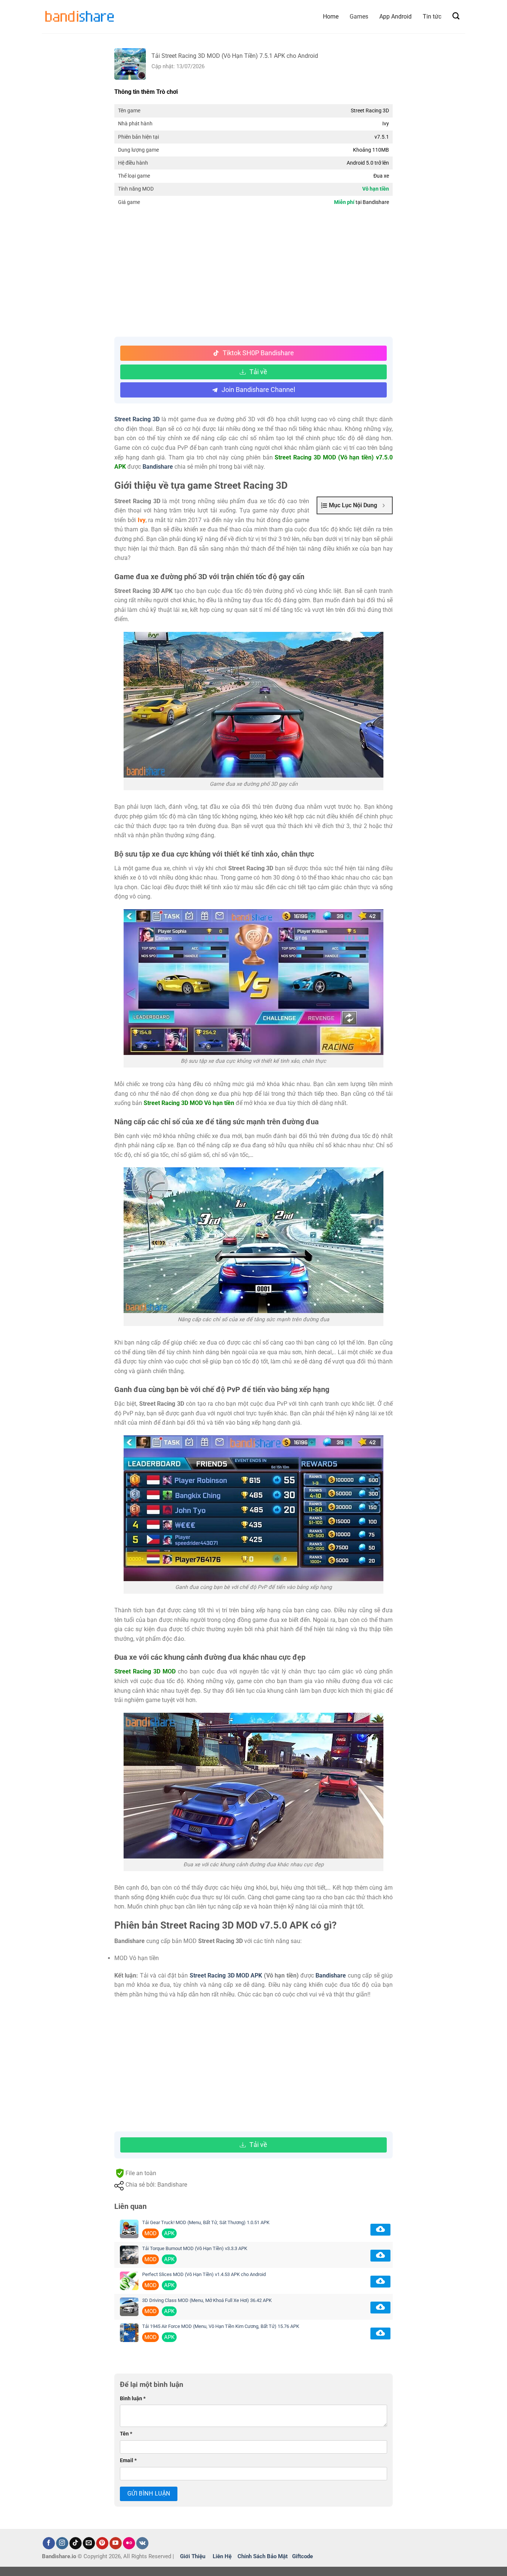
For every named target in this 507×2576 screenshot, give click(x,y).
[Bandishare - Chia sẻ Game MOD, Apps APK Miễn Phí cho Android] (79, 17)
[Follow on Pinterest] (102, 2543)
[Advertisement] (253, 274)
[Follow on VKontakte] (142, 2543)
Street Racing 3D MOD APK (225, 1975)
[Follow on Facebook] (49, 2543)
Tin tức (432, 17)
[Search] (456, 16)
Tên (126, 2434)
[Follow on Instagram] (62, 2543)
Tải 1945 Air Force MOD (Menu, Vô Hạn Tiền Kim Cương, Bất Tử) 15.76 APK (221, 2326)
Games (359, 17)
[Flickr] (129, 2543)
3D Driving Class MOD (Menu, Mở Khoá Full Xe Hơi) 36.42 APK (207, 2300)
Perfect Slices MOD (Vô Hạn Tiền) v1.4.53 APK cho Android (204, 2274)
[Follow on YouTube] (116, 2543)
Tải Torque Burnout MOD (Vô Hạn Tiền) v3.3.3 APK (195, 2248)
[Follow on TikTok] (76, 2543)
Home (331, 17)
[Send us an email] (89, 2543)
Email (128, 2460)
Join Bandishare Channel (258, 390)
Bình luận (133, 2399)
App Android (395, 17)
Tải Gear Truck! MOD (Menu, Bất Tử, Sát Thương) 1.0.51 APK (206, 2222)
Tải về (258, 372)
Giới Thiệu (193, 2556)
